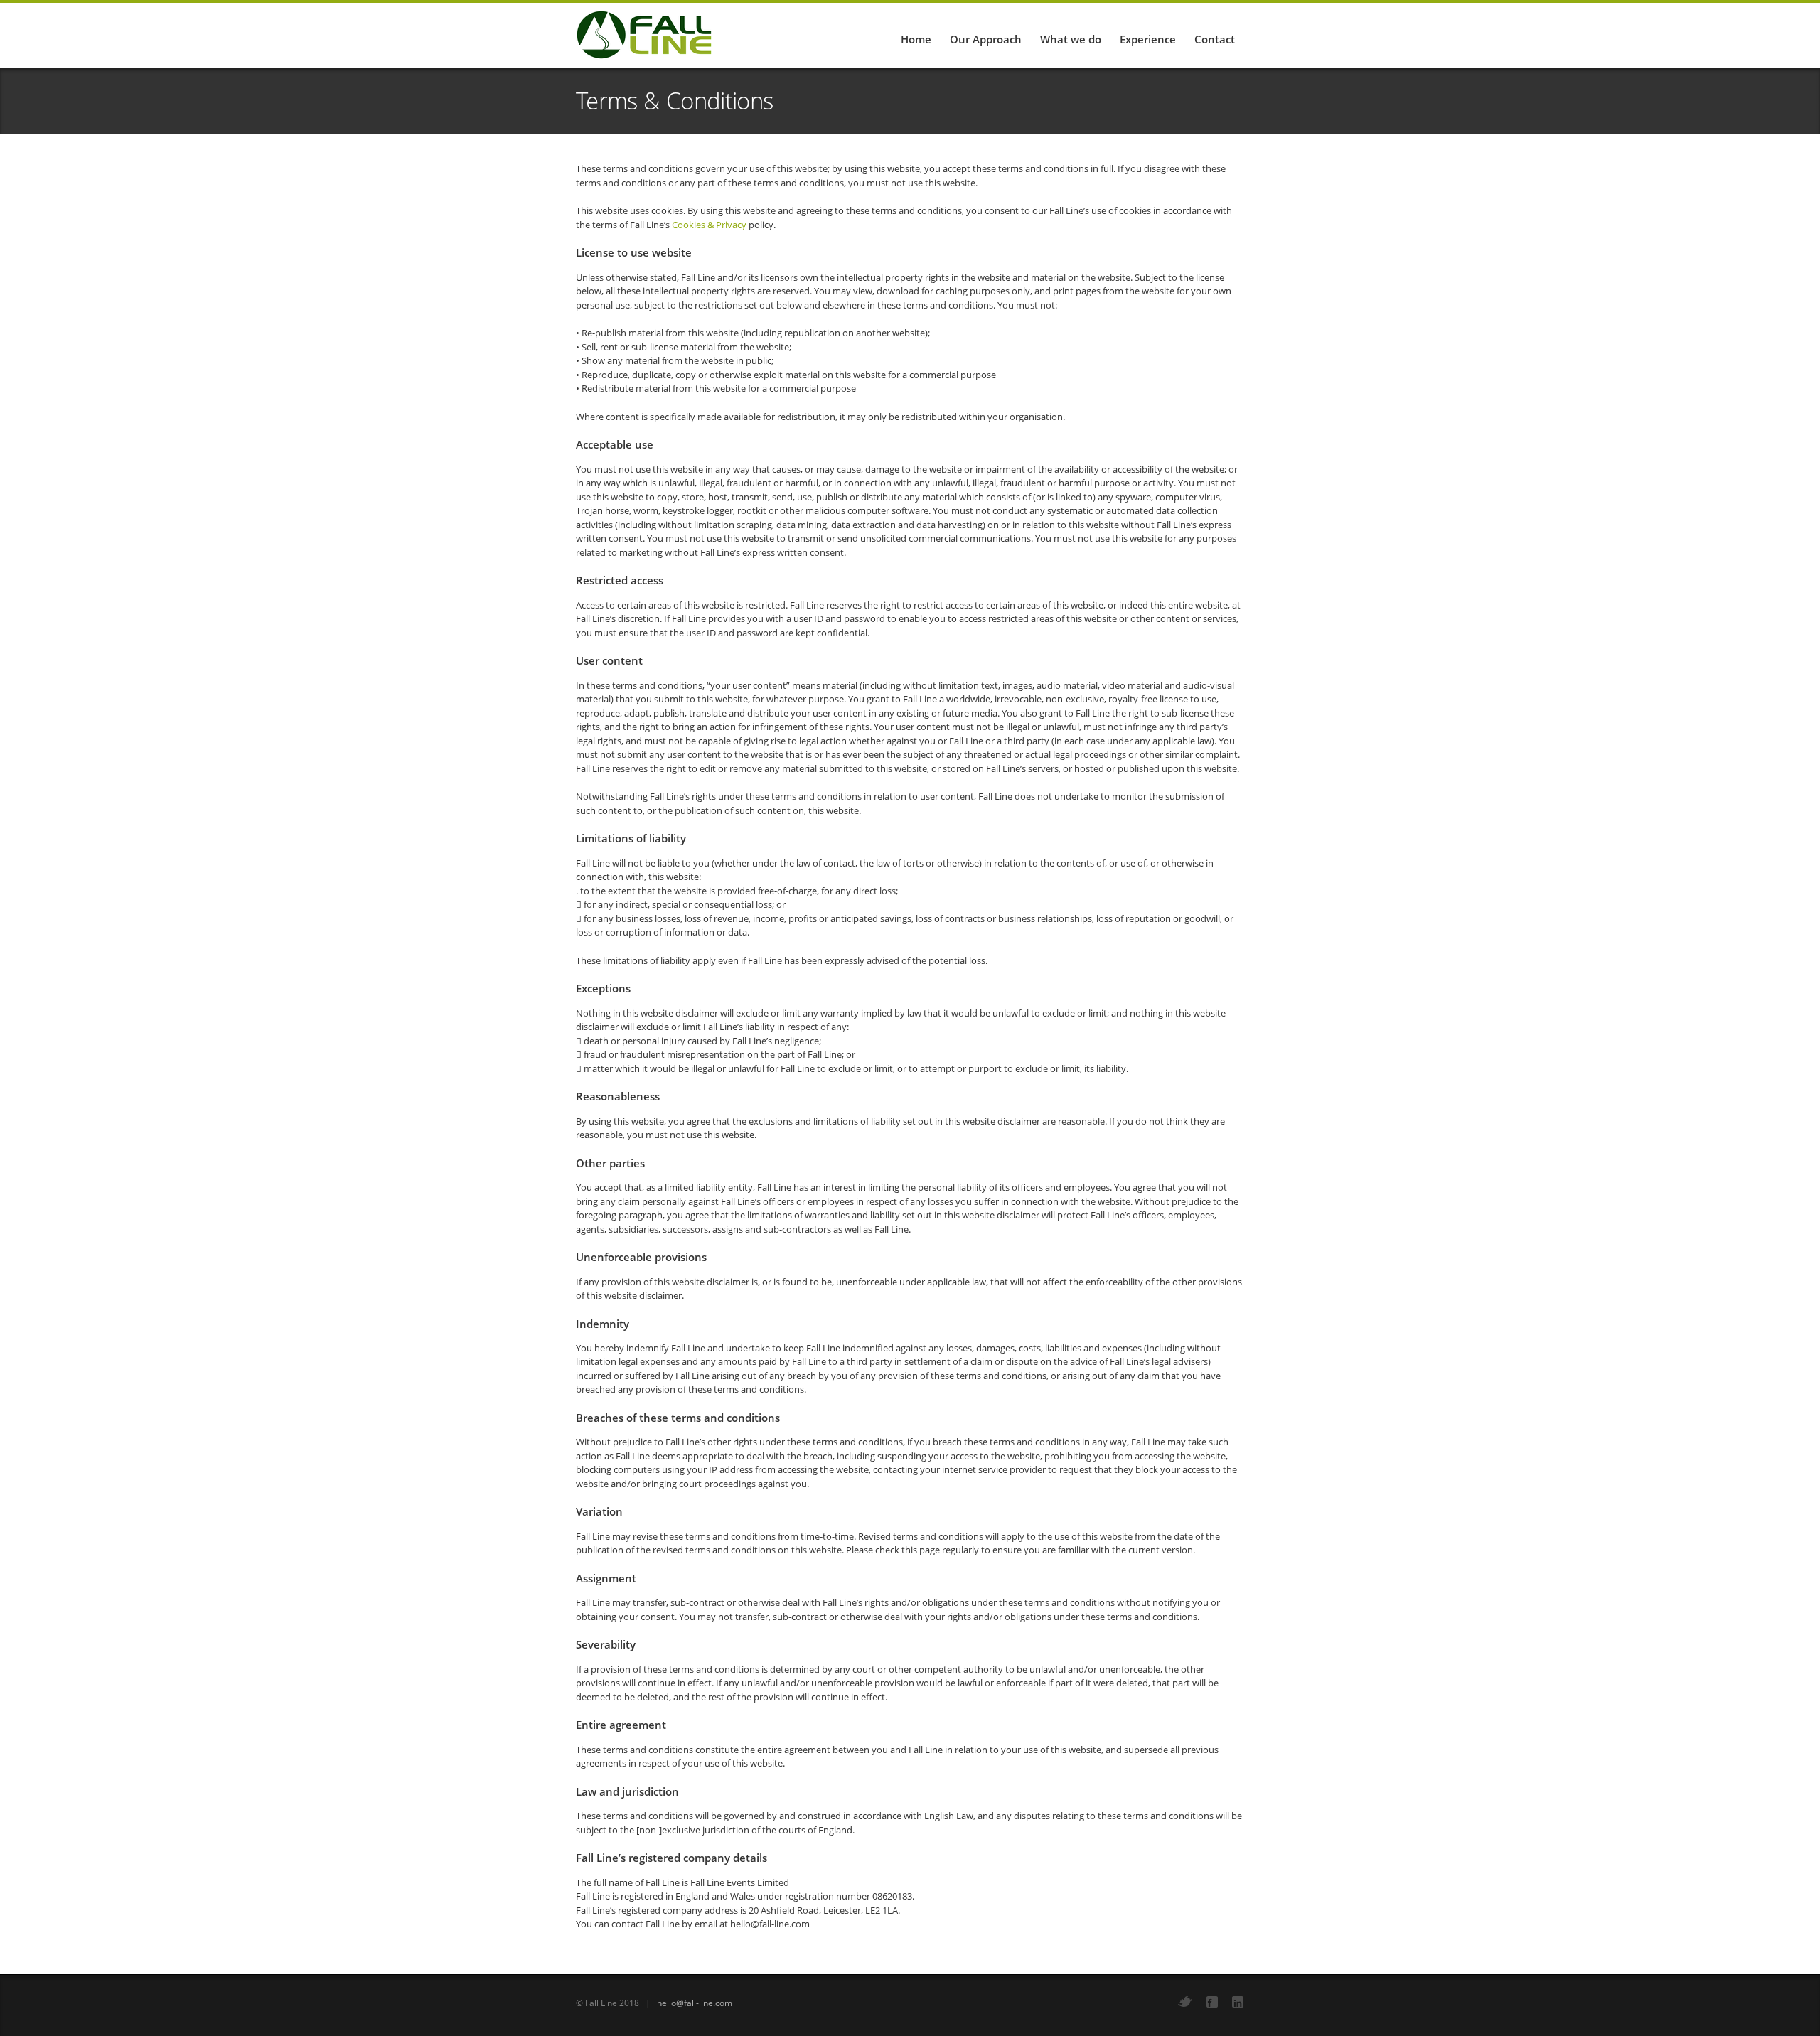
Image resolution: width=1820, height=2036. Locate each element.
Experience (1148, 39)
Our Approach (986, 39)
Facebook (1212, 2002)
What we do (1071, 39)
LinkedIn (1238, 2002)
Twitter (1185, 2002)
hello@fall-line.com (695, 2003)
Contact (1215, 39)
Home (916, 39)
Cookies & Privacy (709, 225)
